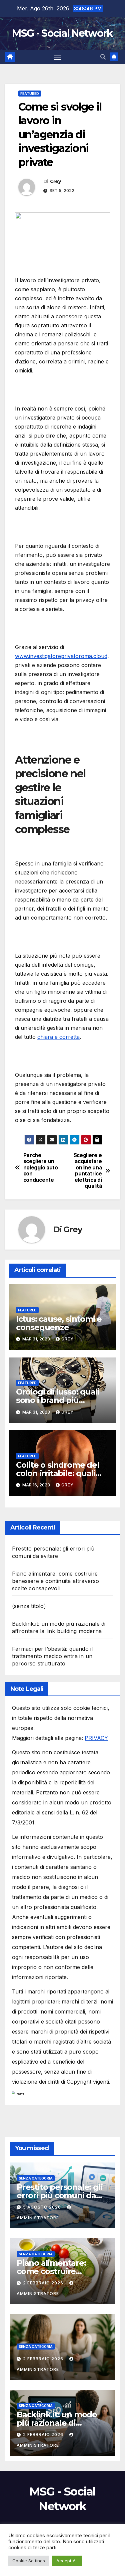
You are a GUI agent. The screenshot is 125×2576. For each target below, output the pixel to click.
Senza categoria (36, 2178)
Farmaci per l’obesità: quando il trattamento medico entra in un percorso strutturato (52, 1656)
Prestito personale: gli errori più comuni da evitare (59, 2195)
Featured (30, 94)
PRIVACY (96, 1738)
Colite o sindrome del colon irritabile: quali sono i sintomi (58, 1473)
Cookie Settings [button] (29, 2561)
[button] (103, 57)
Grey (55, 181)
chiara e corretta (58, 1037)
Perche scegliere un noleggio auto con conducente (41, 1168)
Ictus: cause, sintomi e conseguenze (59, 1323)
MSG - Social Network (62, 33)
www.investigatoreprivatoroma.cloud (61, 656)
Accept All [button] (67, 2561)
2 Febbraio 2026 (44, 2283)
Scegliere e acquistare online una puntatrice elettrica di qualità (88, 1171)
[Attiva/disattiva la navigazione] (58, 57)
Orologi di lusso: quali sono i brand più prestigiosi (58, 1400)
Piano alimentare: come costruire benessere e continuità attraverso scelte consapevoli (56, 1581)
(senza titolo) (29, 1606)
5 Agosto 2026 (43, 2207)
